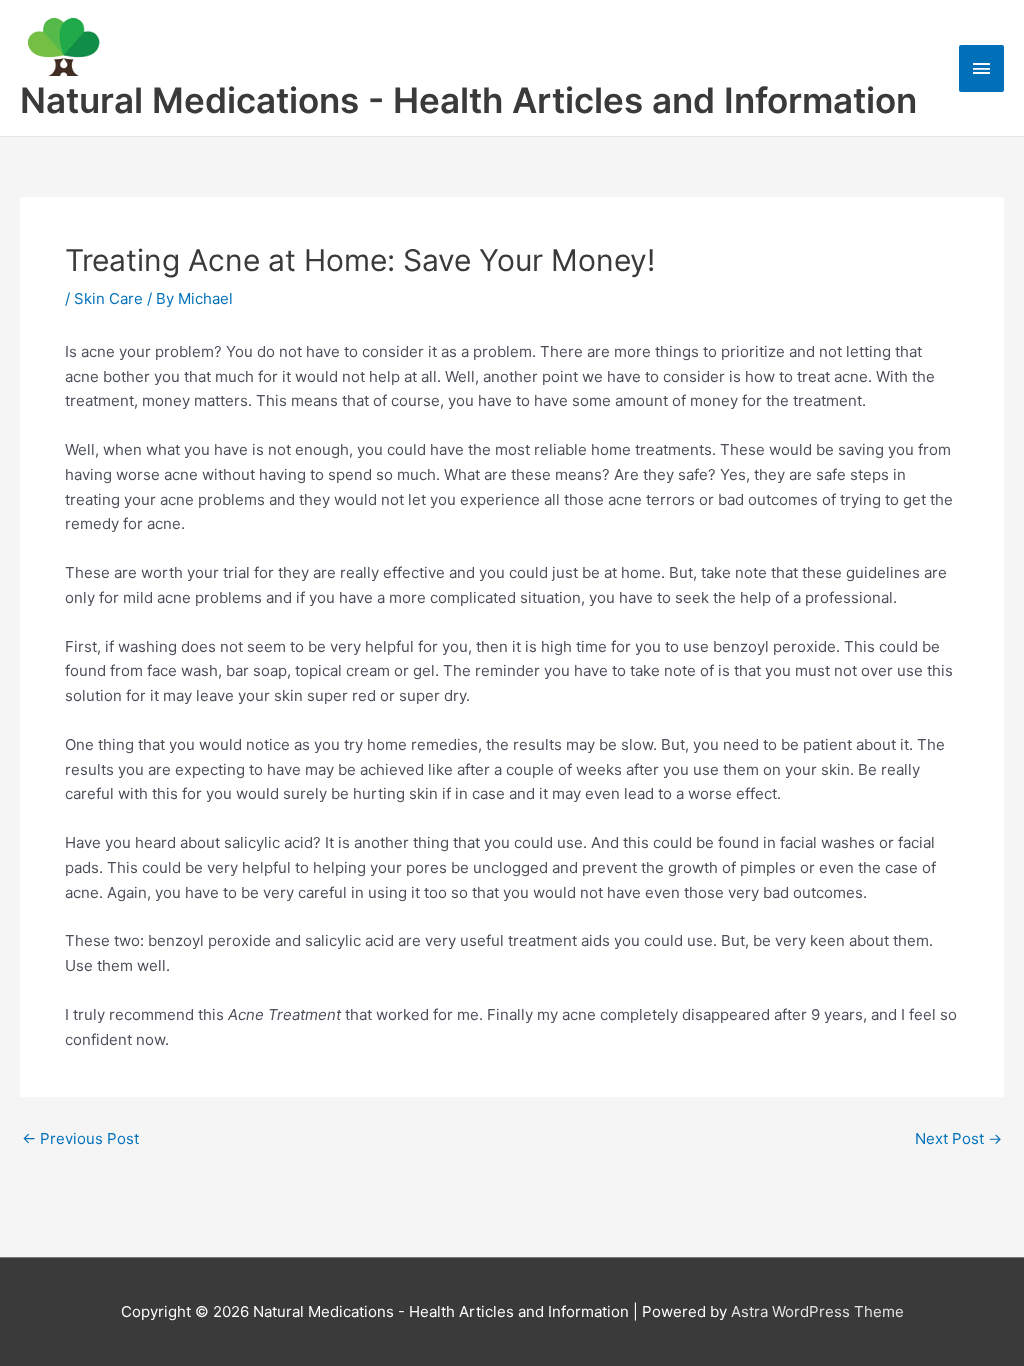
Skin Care (108, 298)
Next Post (958, 1138)
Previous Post (80, 1138)
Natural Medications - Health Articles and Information (468, 100)
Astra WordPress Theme (817, 1311)
